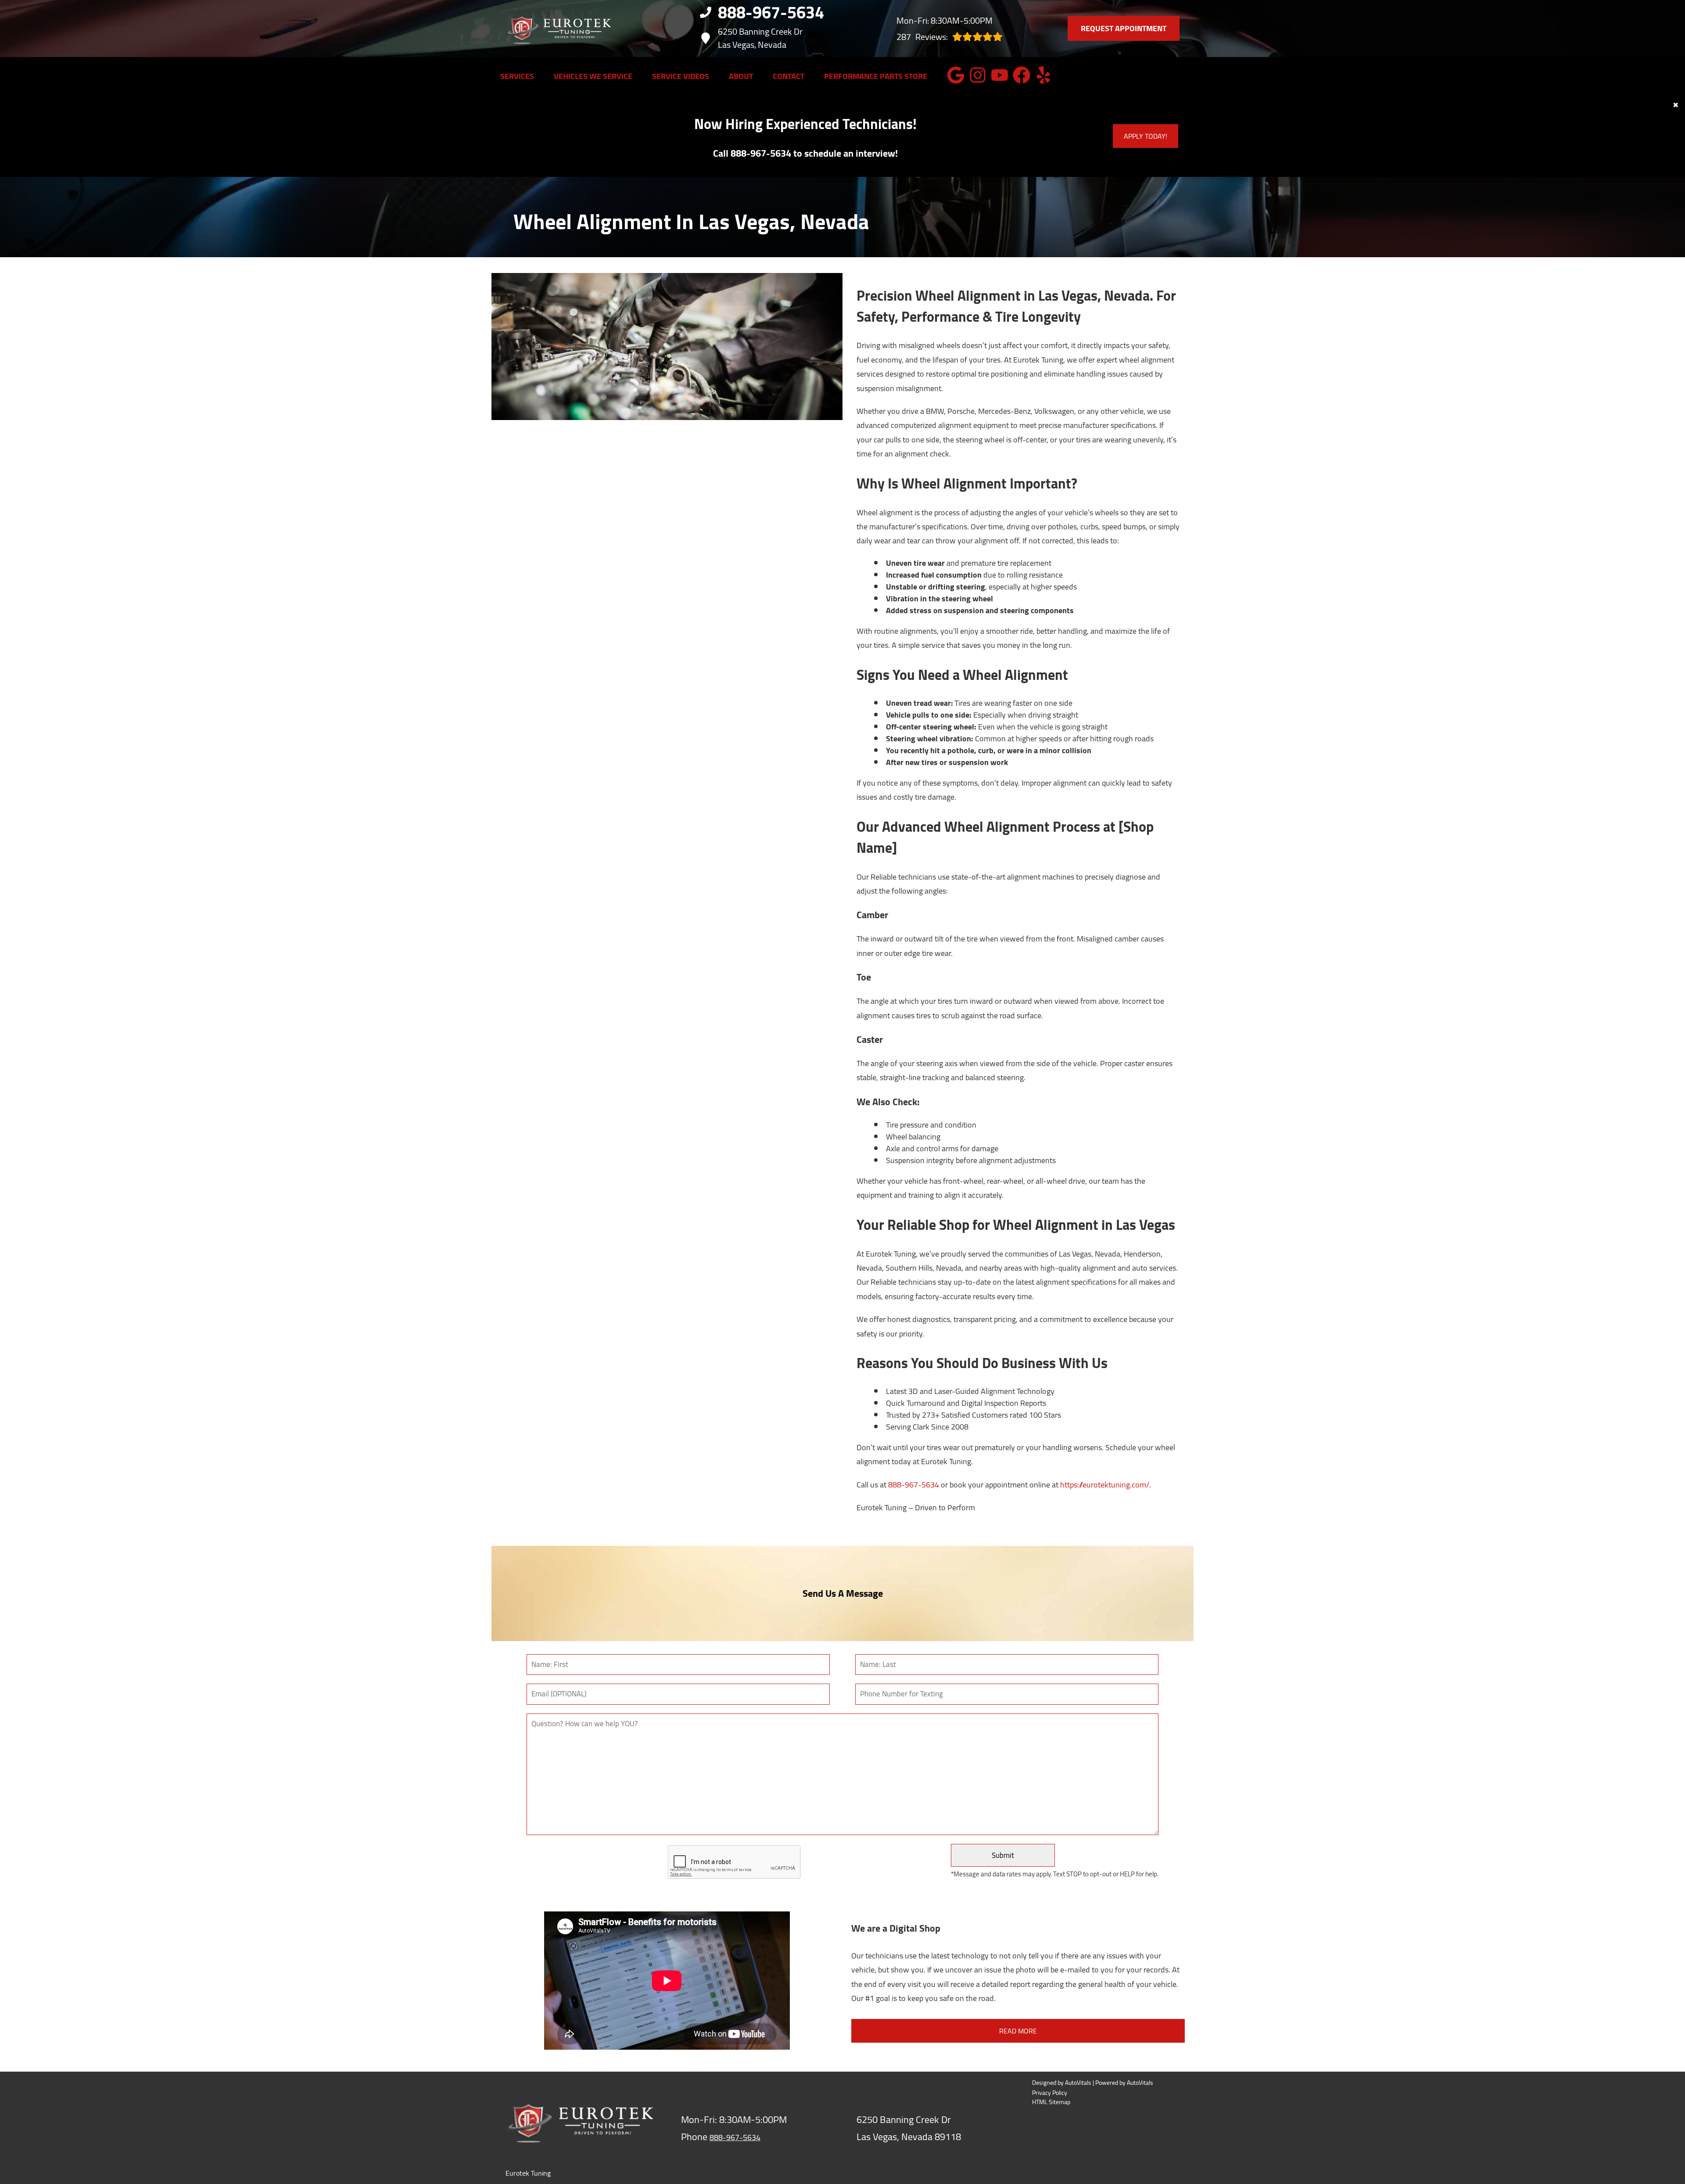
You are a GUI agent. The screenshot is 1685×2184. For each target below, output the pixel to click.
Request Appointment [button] (1124, 28)
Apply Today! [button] (1145, 136)
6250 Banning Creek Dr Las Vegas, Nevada (760, 38)
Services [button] (517, 76)
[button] (956, 75)
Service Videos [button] (681, 76)
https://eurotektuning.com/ (1105, 1485)
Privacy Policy (1050, 2093)
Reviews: (922, 37)
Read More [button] (1018, 2031)
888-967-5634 (914, 1485)
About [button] (741, 76)
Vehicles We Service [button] (593, 76)
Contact (789, 76)
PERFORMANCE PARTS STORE (876, 76)
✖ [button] (1676, 105)
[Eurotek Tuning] (558, 29)
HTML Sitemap (1051, 2102)
